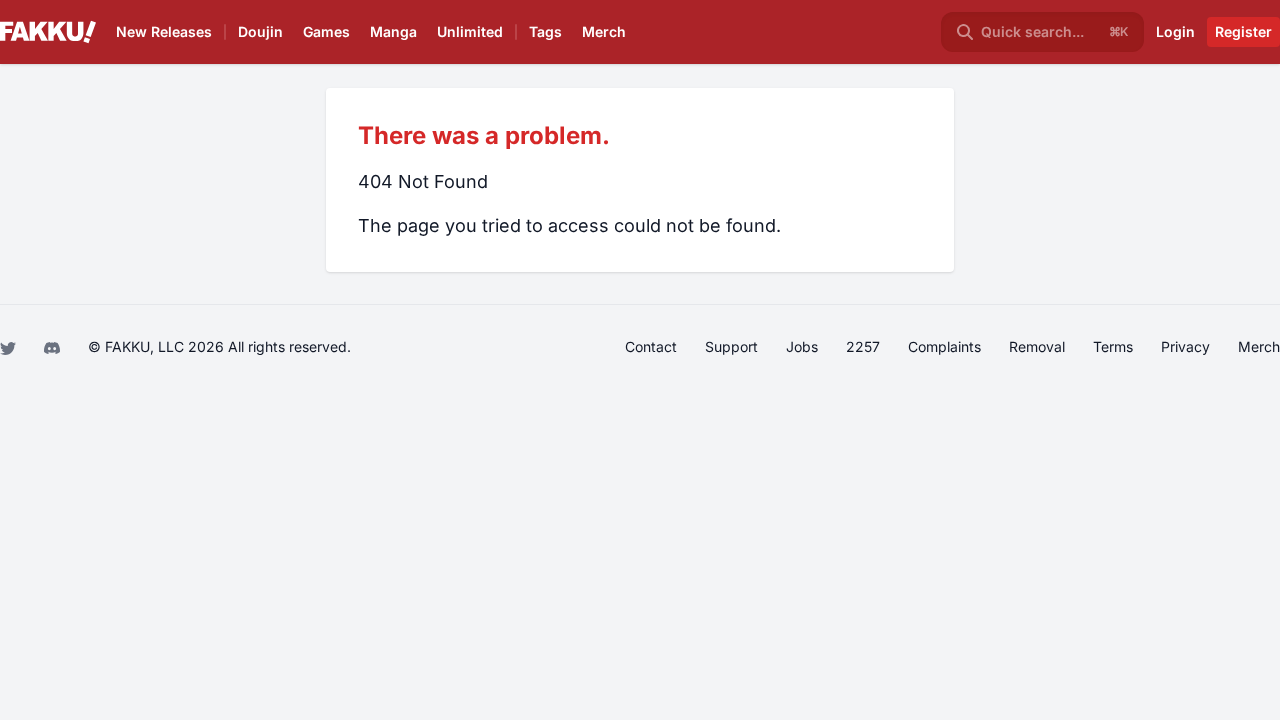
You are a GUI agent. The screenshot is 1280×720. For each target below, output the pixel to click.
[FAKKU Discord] (54, 346)
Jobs (802, 346)
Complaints (944, 346)
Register (1243, 31)
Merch (604, 31)
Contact (651, 346)
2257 (863, 346)
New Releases (164, 31)
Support (731, 346)
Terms (1113, 346)
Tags (545, 31)
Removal (1037, 346)
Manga (393, 31)
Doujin (260, 31)
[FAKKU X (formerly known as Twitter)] (10, 346)
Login (1175, 31)
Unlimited (470, 31)
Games (326, 31)
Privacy (1185, 346)
